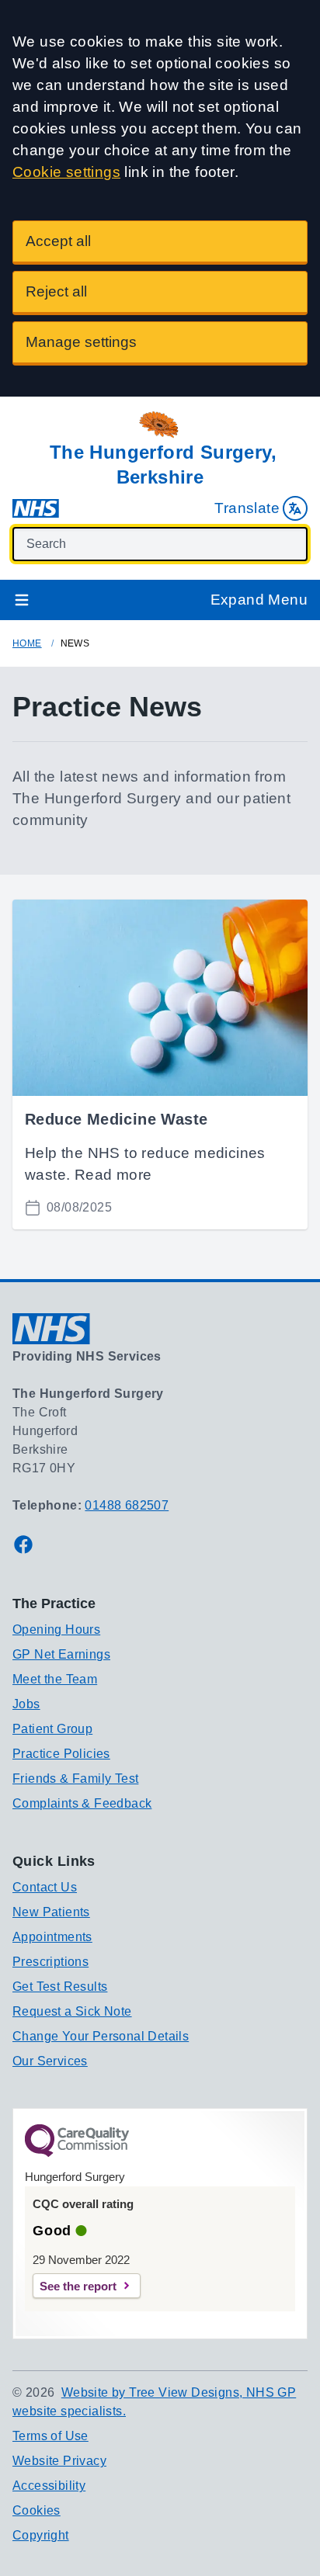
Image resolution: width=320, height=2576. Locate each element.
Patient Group (52, 1729)
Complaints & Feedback (82, 1803)
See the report (78, 2286)
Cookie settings (66, 172)
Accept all (58, 241)
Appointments (52, 1937)
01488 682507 (127, 1505)
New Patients (51, 1912)
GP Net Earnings (61, 1654)
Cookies (37, 2510)
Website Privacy (59, 2461)
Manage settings (81, 342)
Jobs (26, 1704)
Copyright (41, 2535)
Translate (247, 508)
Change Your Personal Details (101, 2036)
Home (27, 643)
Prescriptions (50, 1962)
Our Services (50, 2061)
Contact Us (45, 1887)
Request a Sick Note (72, 2011)
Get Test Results (60, 1987)
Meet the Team (55, 1679)
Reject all (56, 291)
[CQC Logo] (77, 2153)
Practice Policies (61, 1754)
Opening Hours (56, 1630)
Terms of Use (50, 2436)
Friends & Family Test (75, 1779)
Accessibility (49, 2486)
